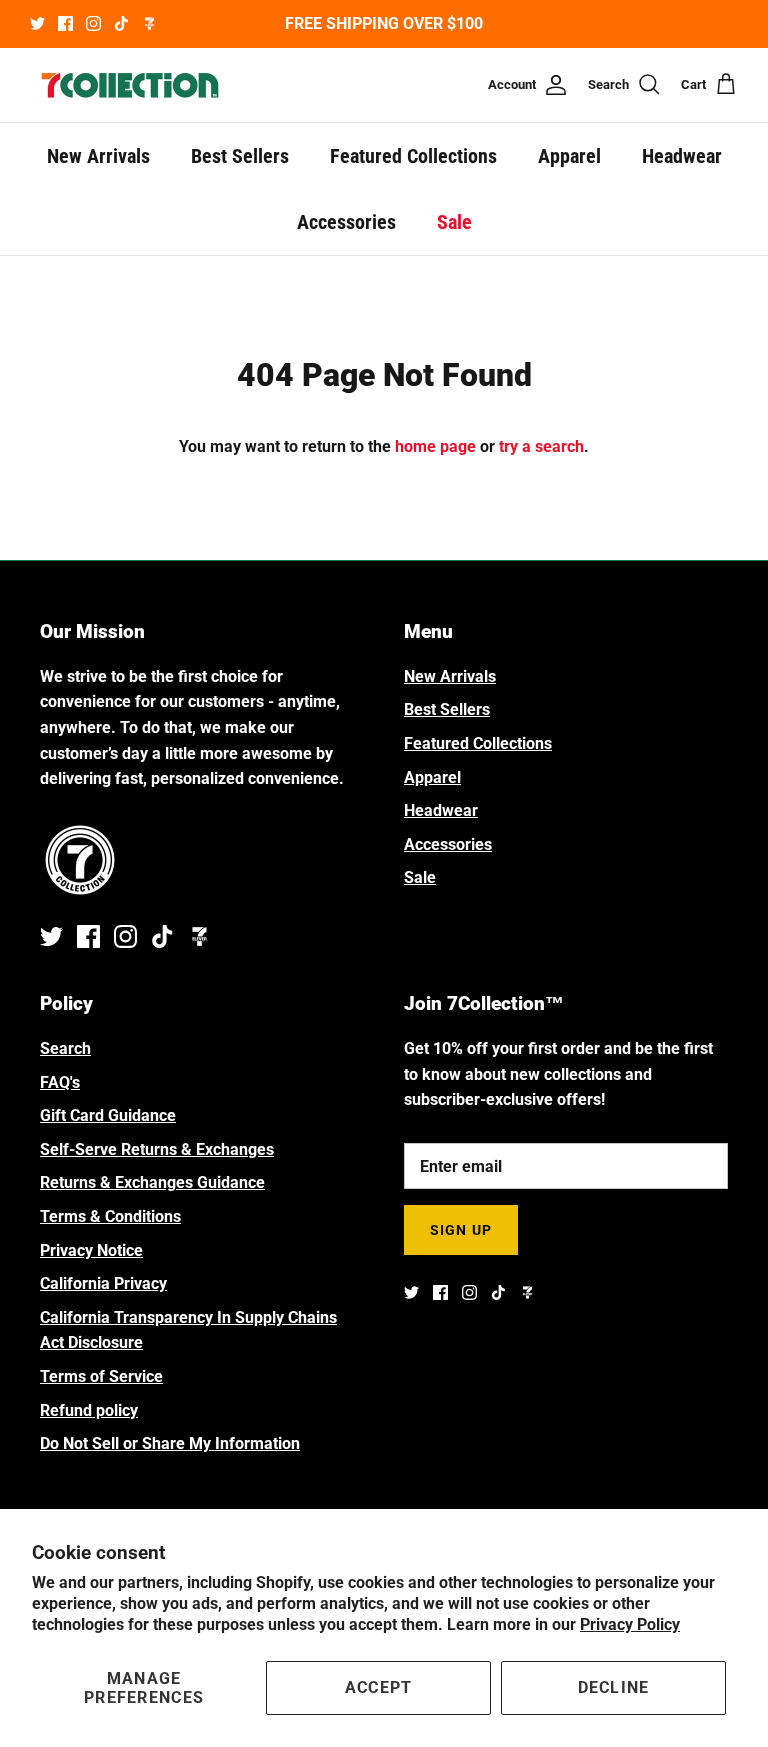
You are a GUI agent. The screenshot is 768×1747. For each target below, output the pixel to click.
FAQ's (60, 1082)
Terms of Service (101, 1376)
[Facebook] (65, 23)
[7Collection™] (130, 85)
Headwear (682, 156)
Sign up (461, 1230)
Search (65, 1048)
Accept (379, 1687)
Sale (454, 222)
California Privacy (103, 1283)
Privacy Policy (630, 1624)
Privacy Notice (91, 1250)
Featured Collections (413, 156)
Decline (614, 1687)
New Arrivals (98, 156)
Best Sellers (240, 156)
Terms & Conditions (110, 1216)
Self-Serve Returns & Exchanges (157, 1149)
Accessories (346, 222)
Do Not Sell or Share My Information (170, 1443)
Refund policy (89, 1410)
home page (435, 446)
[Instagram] (93, 23)
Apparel (569, 156)
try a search (541, 446)
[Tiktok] (121, 23)
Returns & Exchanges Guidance (152, 1182)
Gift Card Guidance (108, 1115)
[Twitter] (37, 23)
